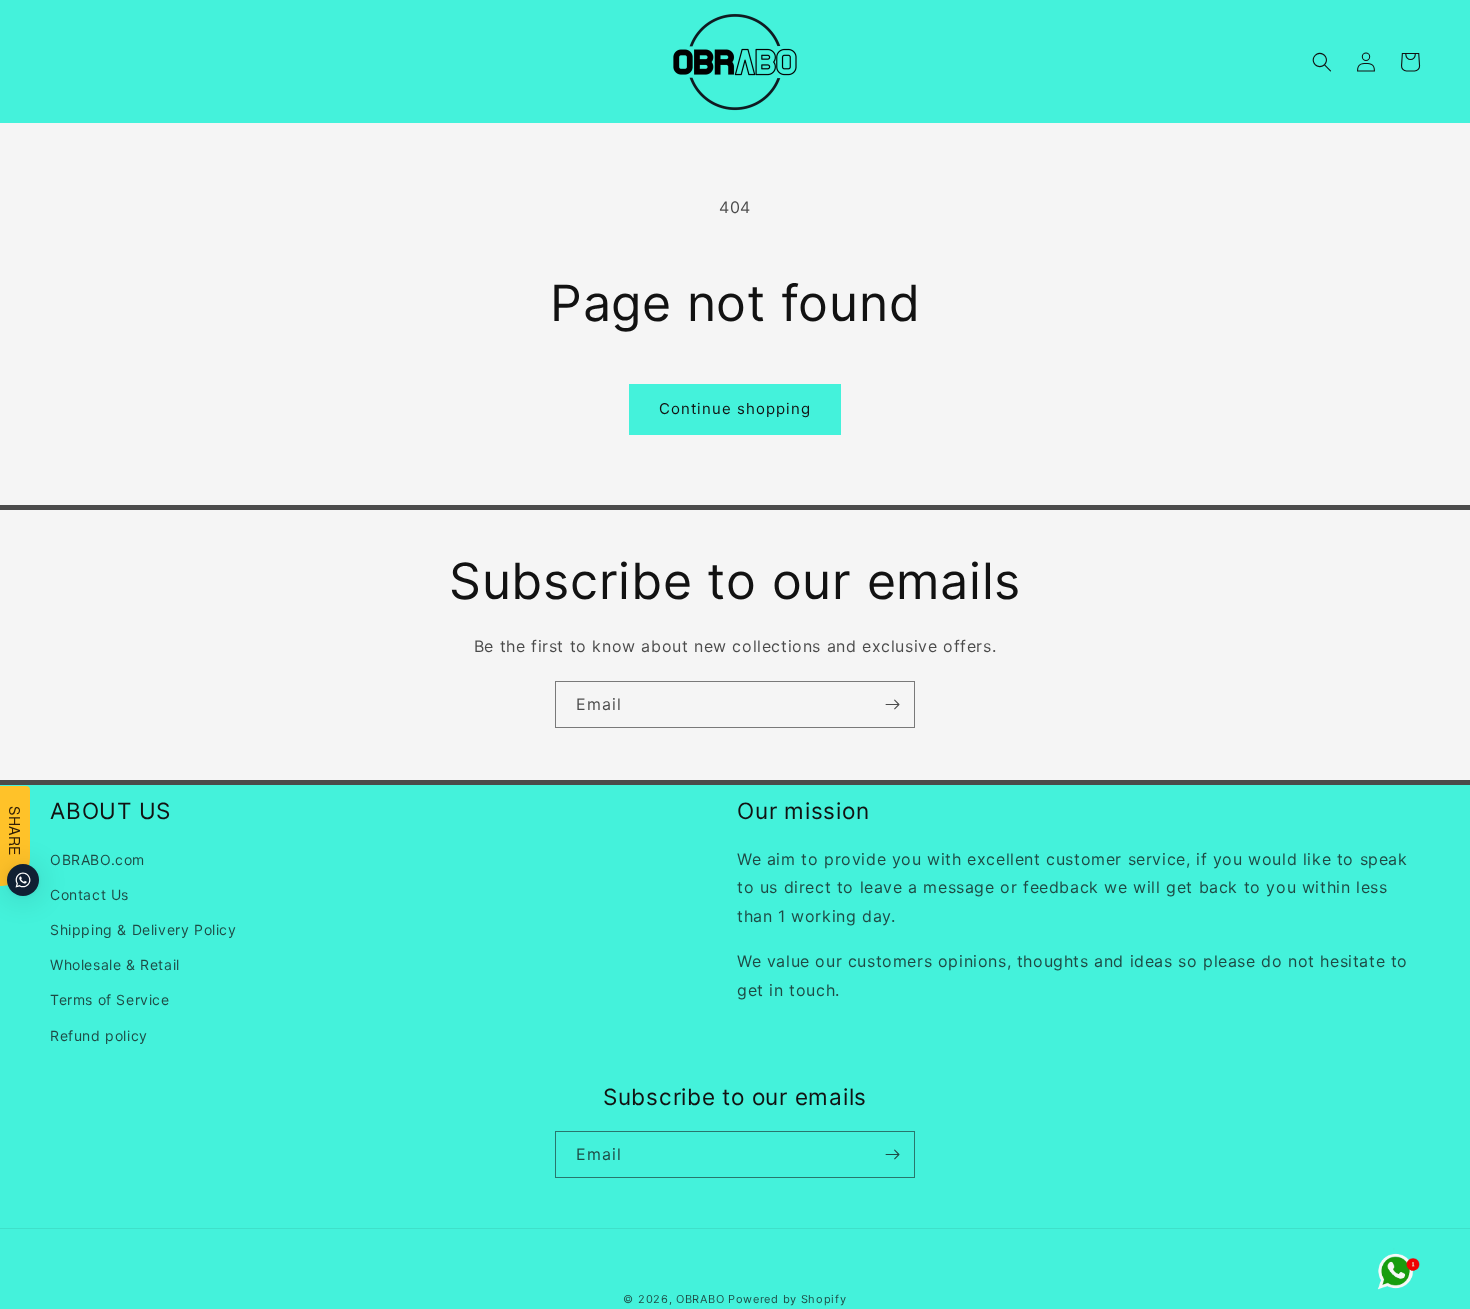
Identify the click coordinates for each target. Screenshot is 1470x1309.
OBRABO (700, 1299)
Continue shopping (735, 408)
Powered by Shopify (787, 1299)
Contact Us (89, 894)
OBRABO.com (97, 859)
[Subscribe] (892, 704)
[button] (1322, 62)
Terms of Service (110, 999)
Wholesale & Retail (115, 964)
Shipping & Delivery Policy (143, 929)
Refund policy (99, 1035)
